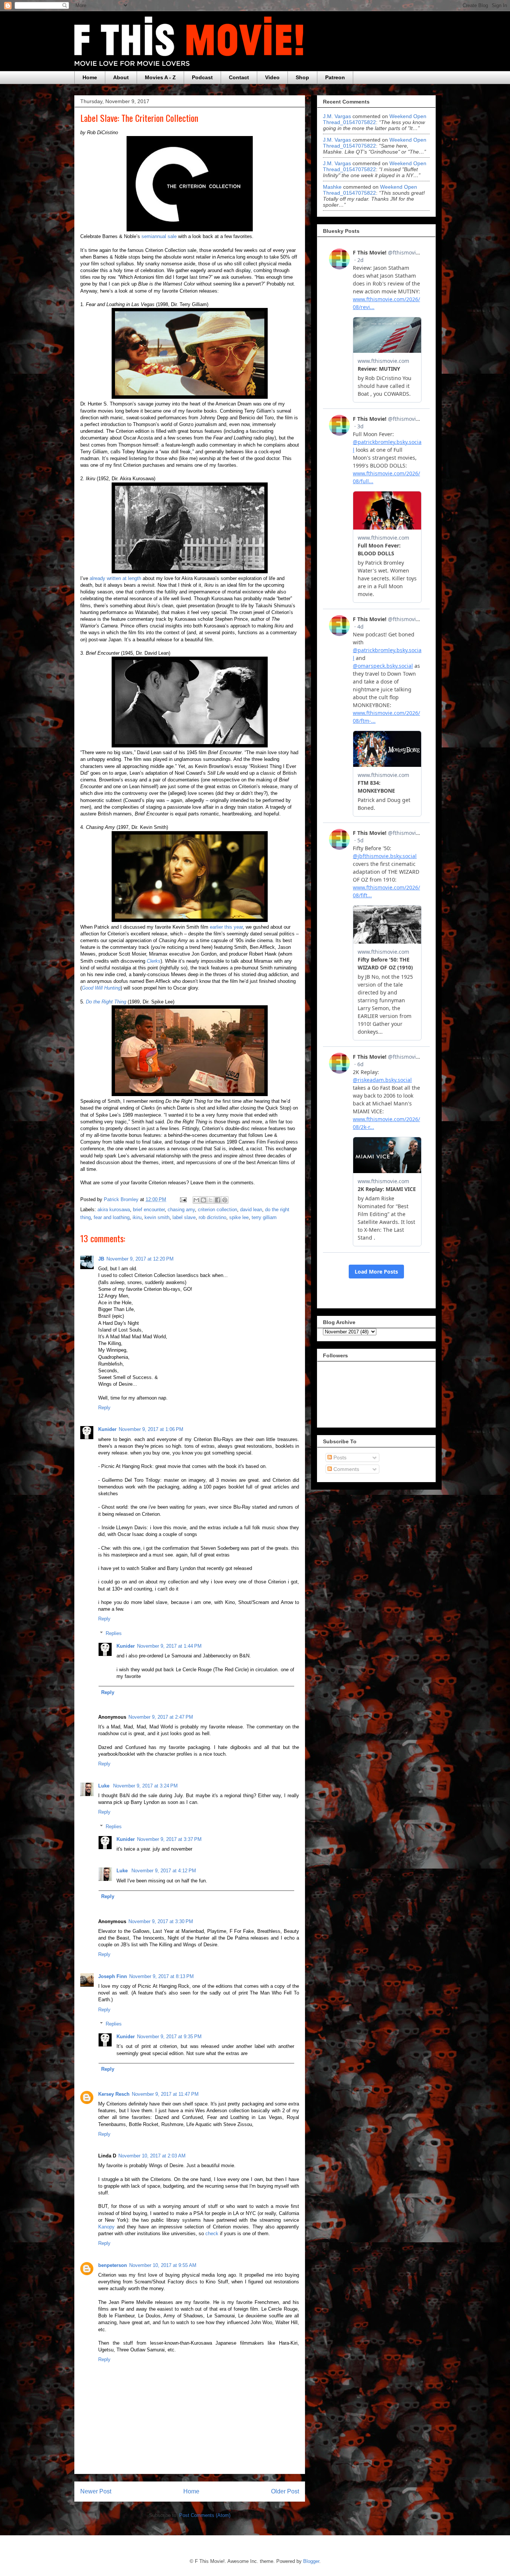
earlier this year (226, 927)
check (212, 2233)
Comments (346, 1469)
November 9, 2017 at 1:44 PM (169, 1646)
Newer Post (96, 2491)
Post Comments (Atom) (205, 2515)
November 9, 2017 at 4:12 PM (164, 1871)
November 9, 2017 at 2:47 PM (161, 1717)
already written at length (115, 578)
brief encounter (149, 1210)
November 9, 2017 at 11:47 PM (165, 2094)
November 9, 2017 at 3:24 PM (145, 1786)
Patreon (335, 77)
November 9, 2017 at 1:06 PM (151, 1429)
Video (272, 77)
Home (90, 77)
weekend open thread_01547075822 (375, 119)
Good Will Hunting (101, 988)
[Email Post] (183, 1199)
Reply (104, 1408)
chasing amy (181, 1210)
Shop (302, 77)
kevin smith (157, 1217)
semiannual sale (159, 236)
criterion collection (217, 1210)
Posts (339, 1457)
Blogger (311, 2561)
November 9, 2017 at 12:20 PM (140, 1259)
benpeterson (113, 2265)
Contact (239, 77)
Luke (105, 1786)
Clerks (154, 961)
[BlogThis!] (203, 1200)
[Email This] (196, 1200)
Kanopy (106, 2227)
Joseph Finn (113, 1976)
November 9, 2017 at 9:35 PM (169, 2037)
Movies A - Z (160, 77)
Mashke (332, 187)
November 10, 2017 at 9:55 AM (163, 2265)
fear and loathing (112, 1217)
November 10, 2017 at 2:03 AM (152, 2156)
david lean (251, 1210)
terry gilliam (264, 1217)
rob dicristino (212, 1217)
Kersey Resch (114, 2094)
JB (101, 1259)
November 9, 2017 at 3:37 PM (169, 1839)
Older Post (285, 2491)
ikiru (137, 1217)
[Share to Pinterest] (225, 1200)
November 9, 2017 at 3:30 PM (161, 1921)
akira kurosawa (114, 1210)
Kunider (107, 1429)
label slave (184, 1217)
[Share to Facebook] (218, 1200)
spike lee (239, 1217)
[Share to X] (211, 1200)
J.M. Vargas (337, 116)
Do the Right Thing (106, 1002)
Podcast (202, 77)
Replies (114, 1633)
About (121, 77)
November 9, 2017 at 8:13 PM (161, 1976)
